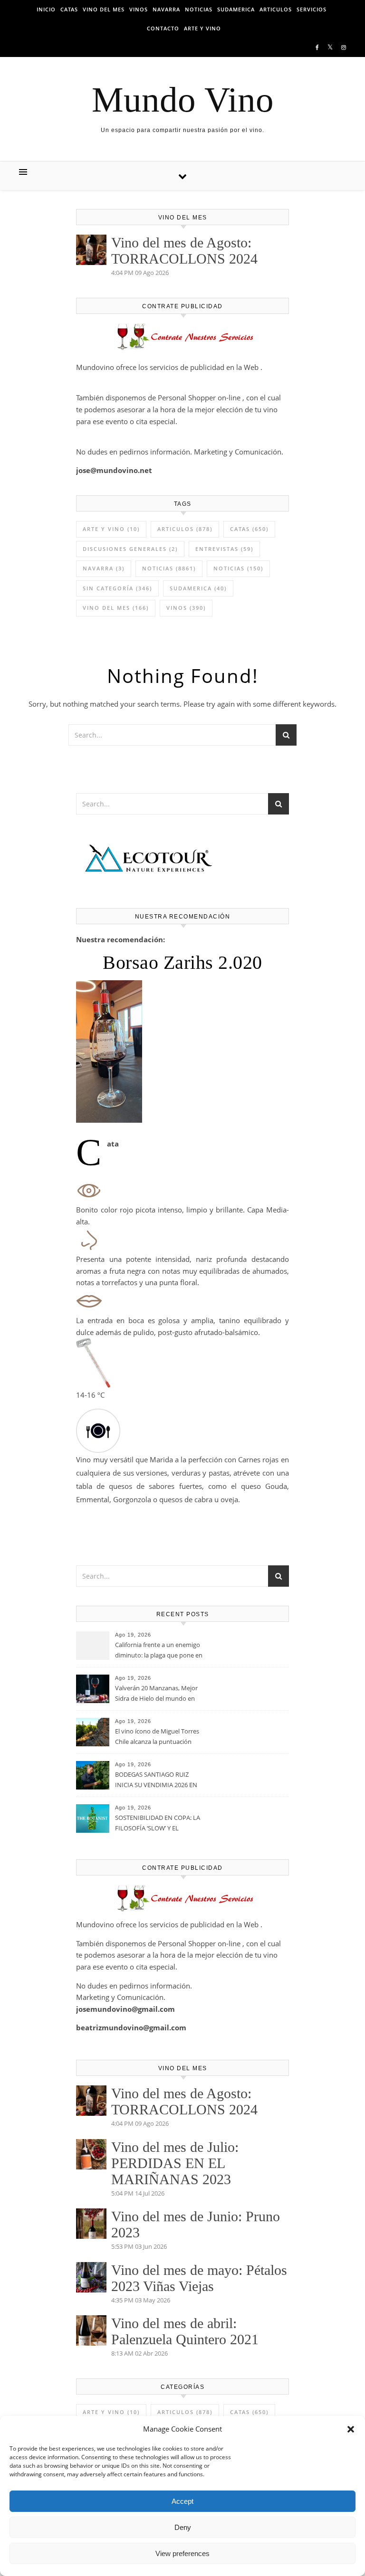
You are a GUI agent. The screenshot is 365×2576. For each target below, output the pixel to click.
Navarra (166, 9)
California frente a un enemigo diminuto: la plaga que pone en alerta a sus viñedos (159, 1651)
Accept (182, 2501)
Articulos (276, 9)
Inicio (46, 9)
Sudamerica (236, 9)
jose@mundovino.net (114, 470)
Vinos (139, 9)
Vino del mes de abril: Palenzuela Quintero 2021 (185, 2331)
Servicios (312, 9)
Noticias (199, 9)
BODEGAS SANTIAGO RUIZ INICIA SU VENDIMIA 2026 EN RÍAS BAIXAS (156, 1780)
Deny (183, 2527)
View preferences (182, 2553)
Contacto (163, 28)
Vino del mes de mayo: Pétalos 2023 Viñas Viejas (199, 2278)
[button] (351, 2429)
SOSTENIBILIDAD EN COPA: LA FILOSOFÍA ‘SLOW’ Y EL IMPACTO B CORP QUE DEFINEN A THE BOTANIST (158, 1824)
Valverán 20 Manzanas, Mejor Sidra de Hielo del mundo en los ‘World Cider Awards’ (156, 1694)
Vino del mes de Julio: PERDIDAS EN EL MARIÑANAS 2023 (175, 2163)
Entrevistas (224, 549)
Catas (69, 9)
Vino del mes (104, 9)
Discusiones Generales (130, 549)
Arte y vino (202, 28)
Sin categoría (117, 588)
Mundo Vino (183, 99)
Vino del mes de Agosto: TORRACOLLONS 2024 (184, 251)
